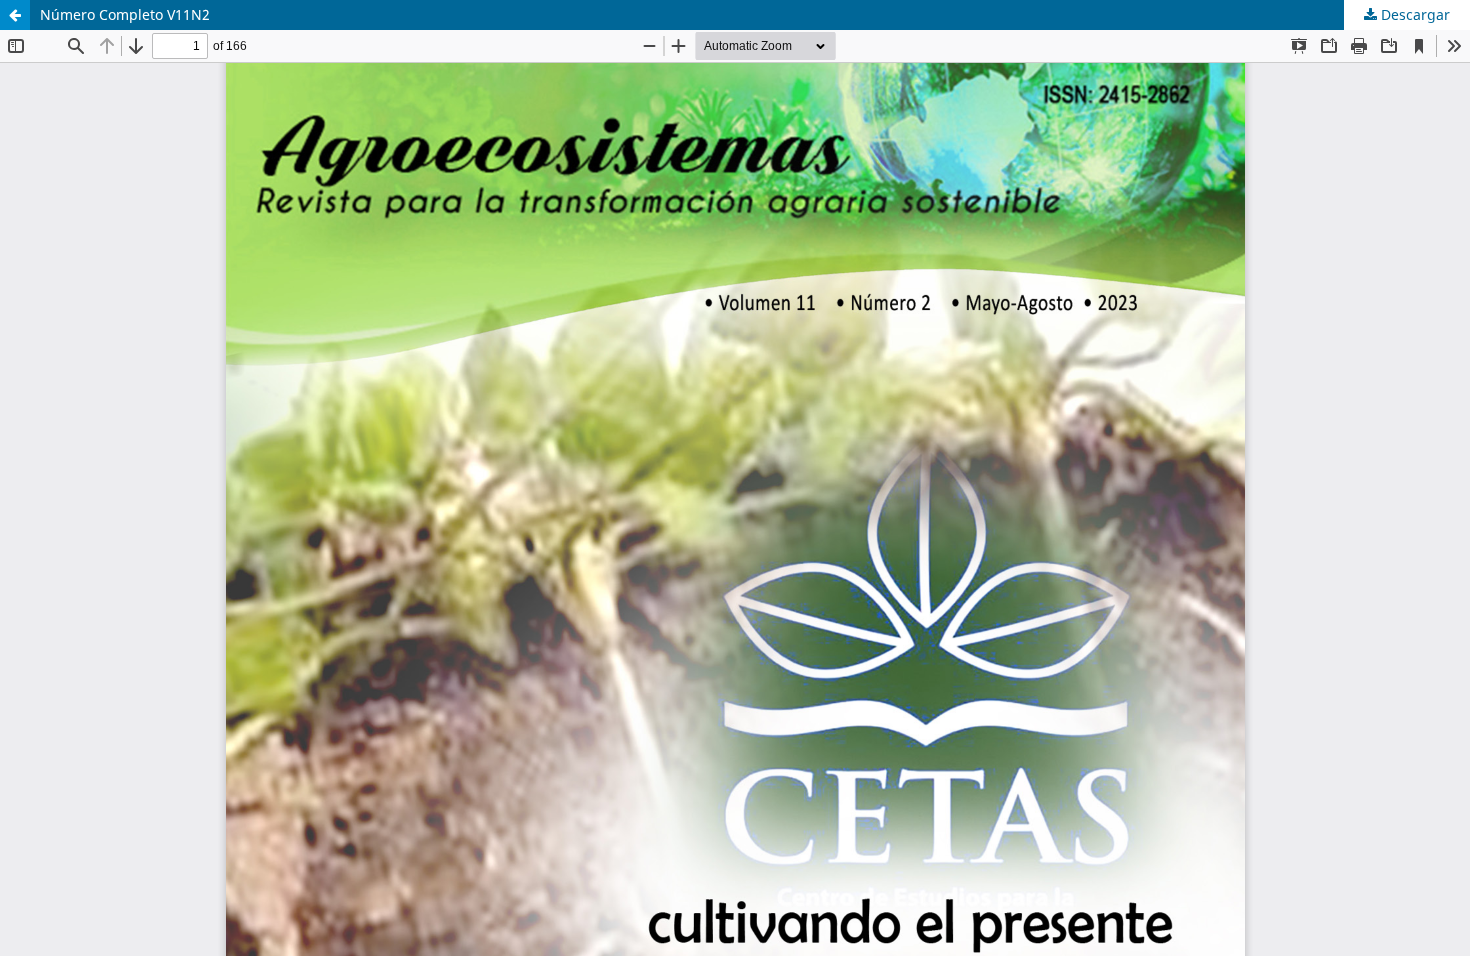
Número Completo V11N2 (125, 14)
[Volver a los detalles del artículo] (15, 15)
